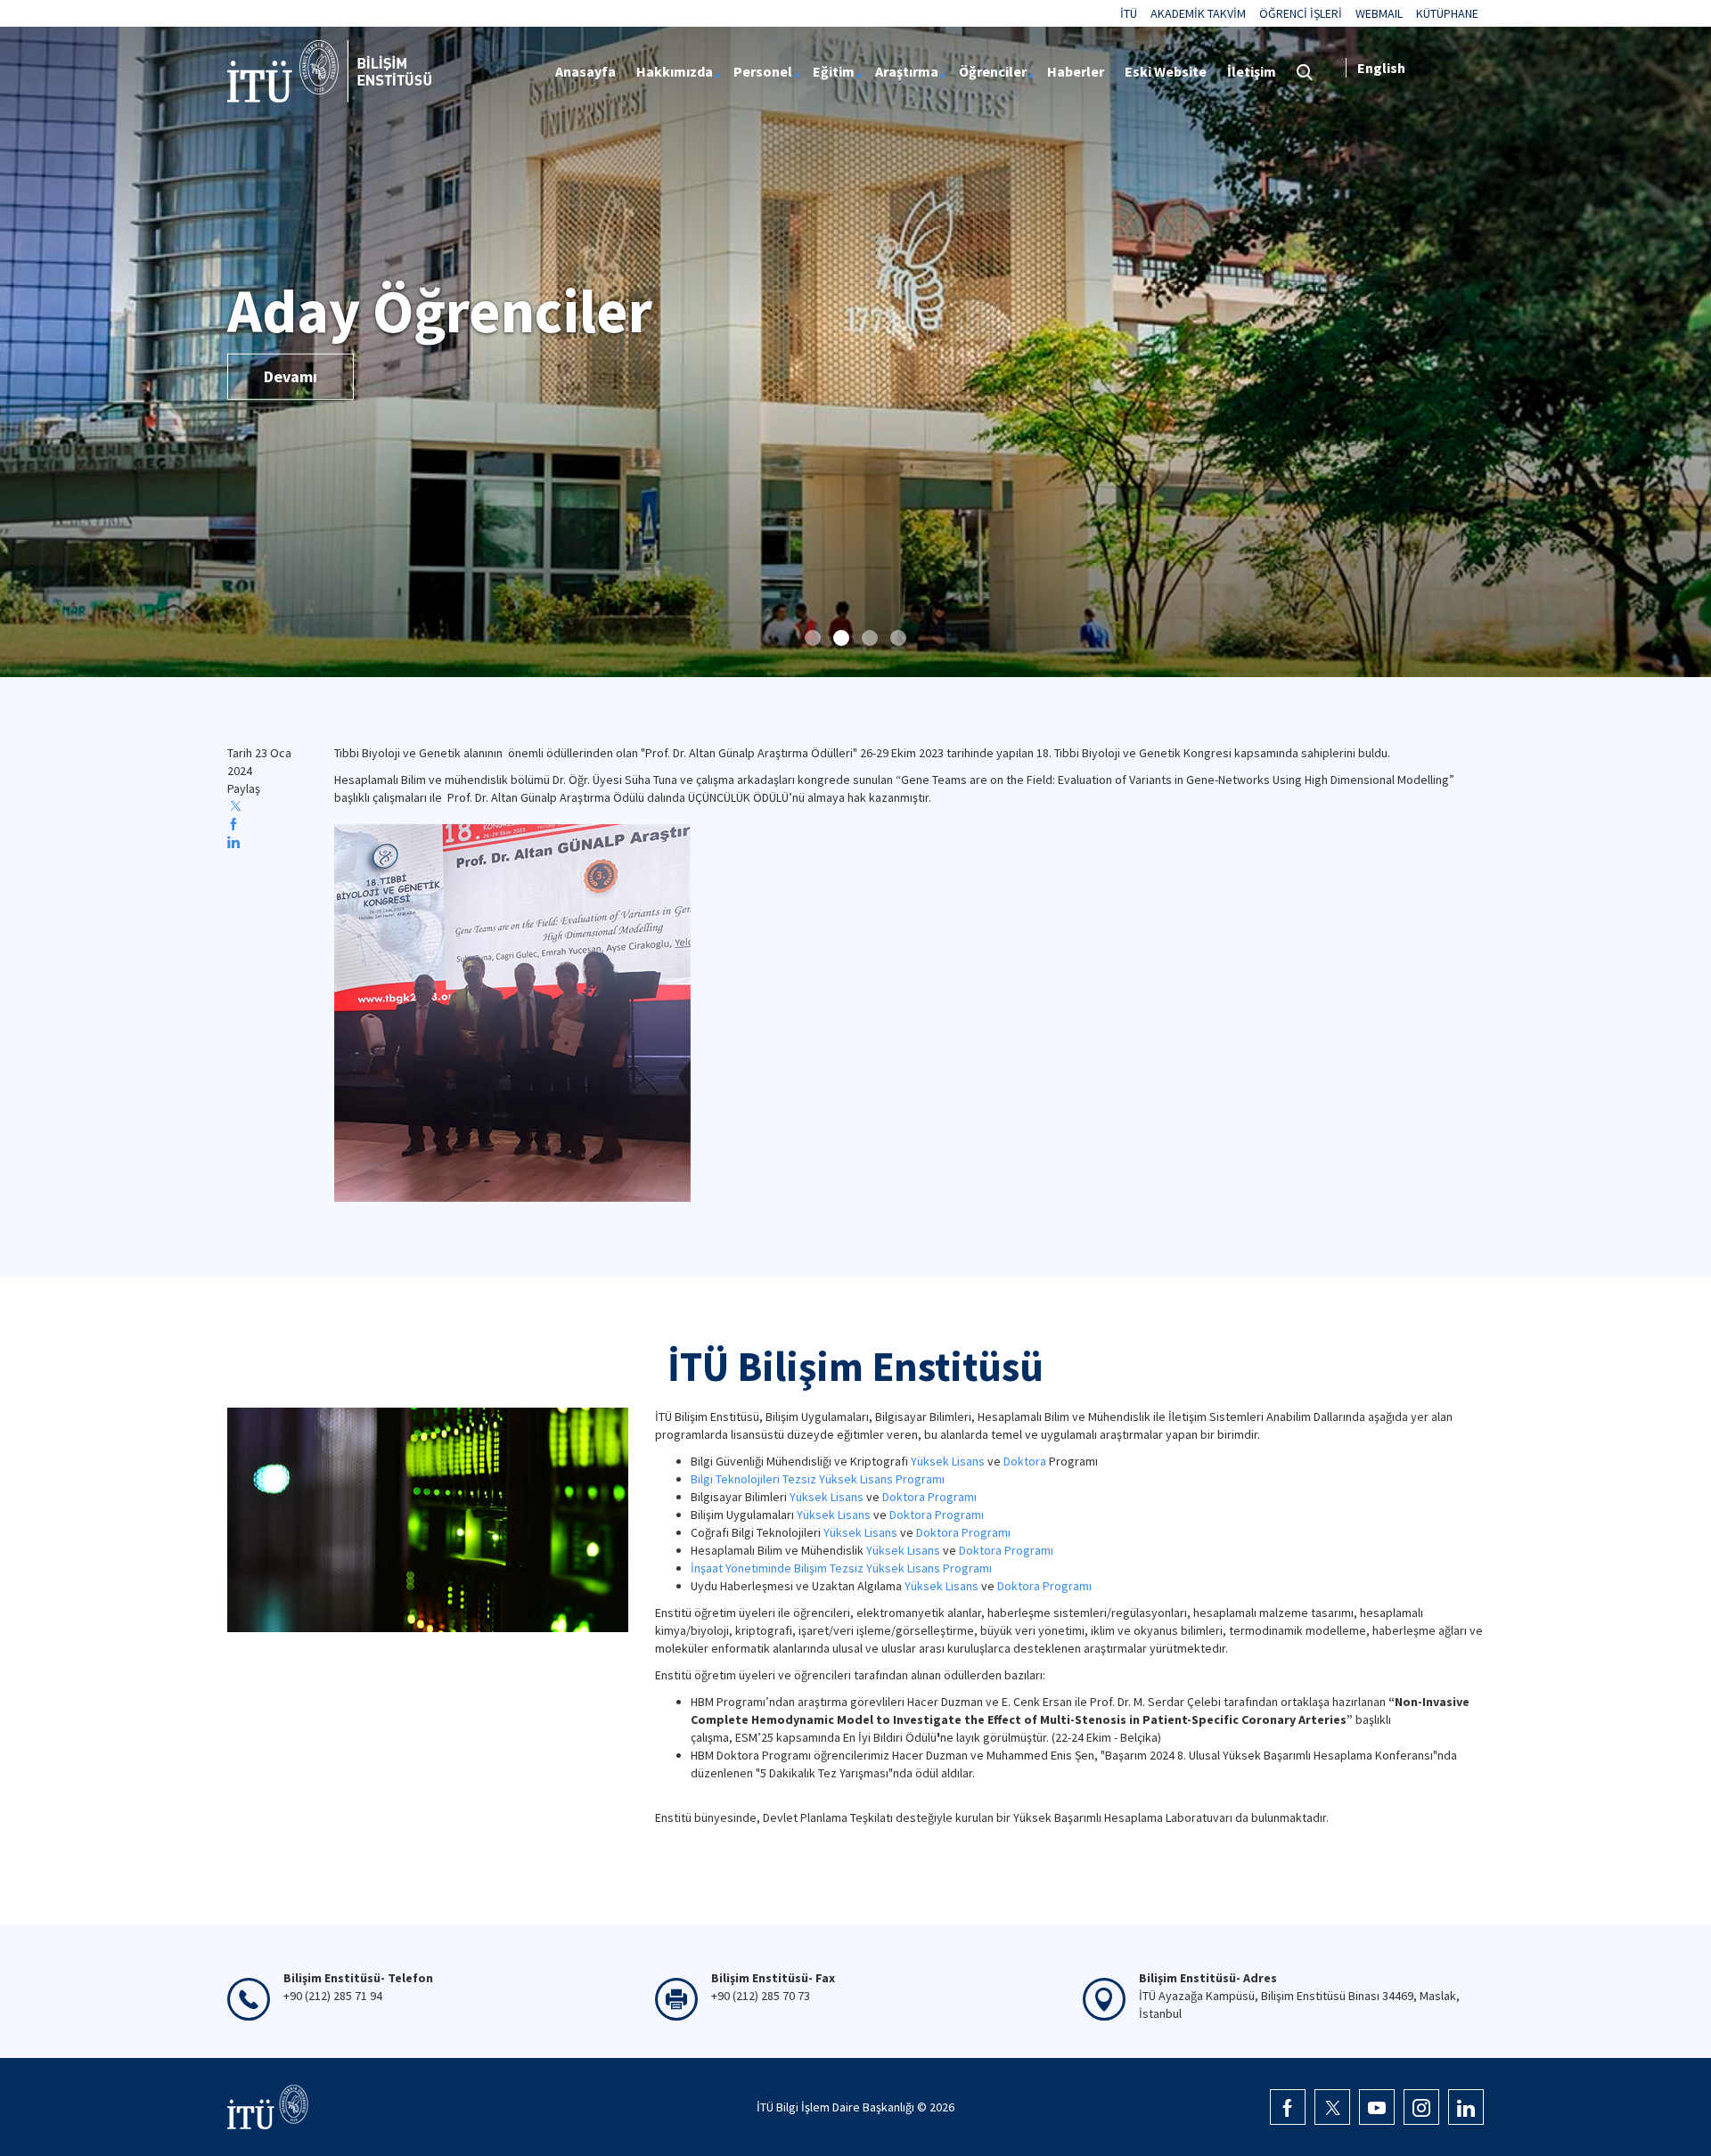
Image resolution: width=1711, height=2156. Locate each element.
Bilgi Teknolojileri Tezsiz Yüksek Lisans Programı (818, 1479)
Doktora (1025, 1461)
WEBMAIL (1379, 13)
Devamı (291, 376)
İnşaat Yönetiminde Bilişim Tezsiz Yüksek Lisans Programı (841, 1568)
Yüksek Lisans (948, 1461)
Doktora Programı (929, 1497)
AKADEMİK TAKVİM (1198, 13)
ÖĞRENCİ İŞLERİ (1301, 13)
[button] (813, 638)
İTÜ (1129, 13)
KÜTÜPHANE (1447, 13)
